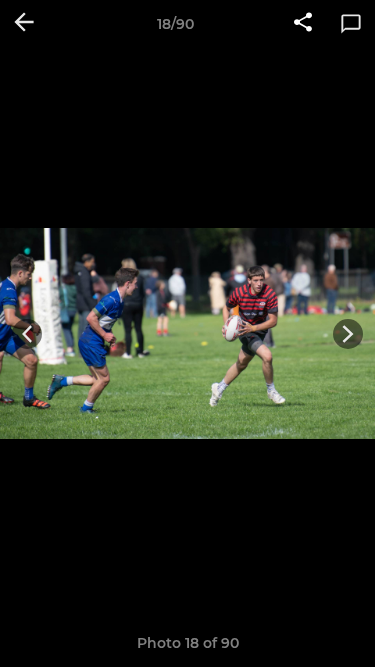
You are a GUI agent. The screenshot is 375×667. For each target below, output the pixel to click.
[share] (303, 24)
